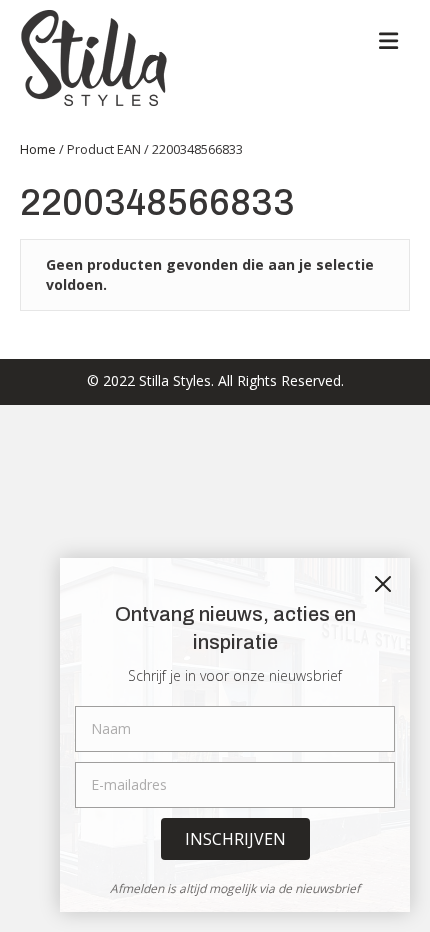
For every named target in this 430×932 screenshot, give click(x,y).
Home (38, 149)
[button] (235, 839)
